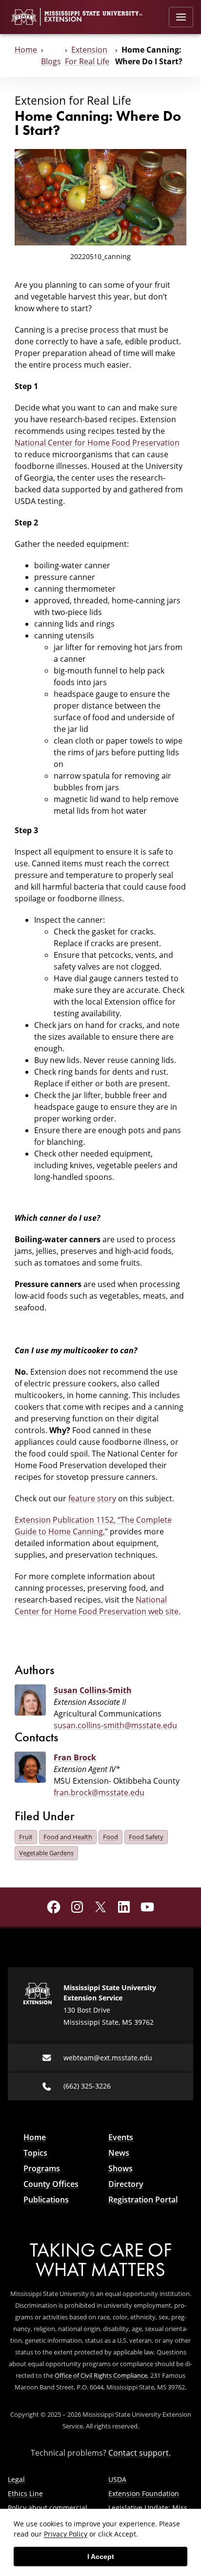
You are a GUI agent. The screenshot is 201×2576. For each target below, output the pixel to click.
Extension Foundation (144, 2493)
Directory (126, 2184)
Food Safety (146, 1837)
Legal (16, 2479)
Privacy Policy (66, 2534)
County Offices (51, 2184)
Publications (46, 2200)
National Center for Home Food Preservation (97, 443)
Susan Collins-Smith (93, 1690)
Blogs (51, 61)
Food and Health (68, 1837)
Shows (121, 2168)
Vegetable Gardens (46, 1853)
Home (26, 50)
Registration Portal (143, 2200)
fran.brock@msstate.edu (99, 1792)
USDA (117, 2479)
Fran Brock (75, 1757)
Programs (42, 2168)
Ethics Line (25, 2493)
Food (111, 1837)
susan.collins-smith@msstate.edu (115, 1725)
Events (121, 2137)
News (119, 2153)
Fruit (26, 1837)
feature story (92, 1498)
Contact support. (140, 2453)
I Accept (101, 2557)
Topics (35, 2153)
